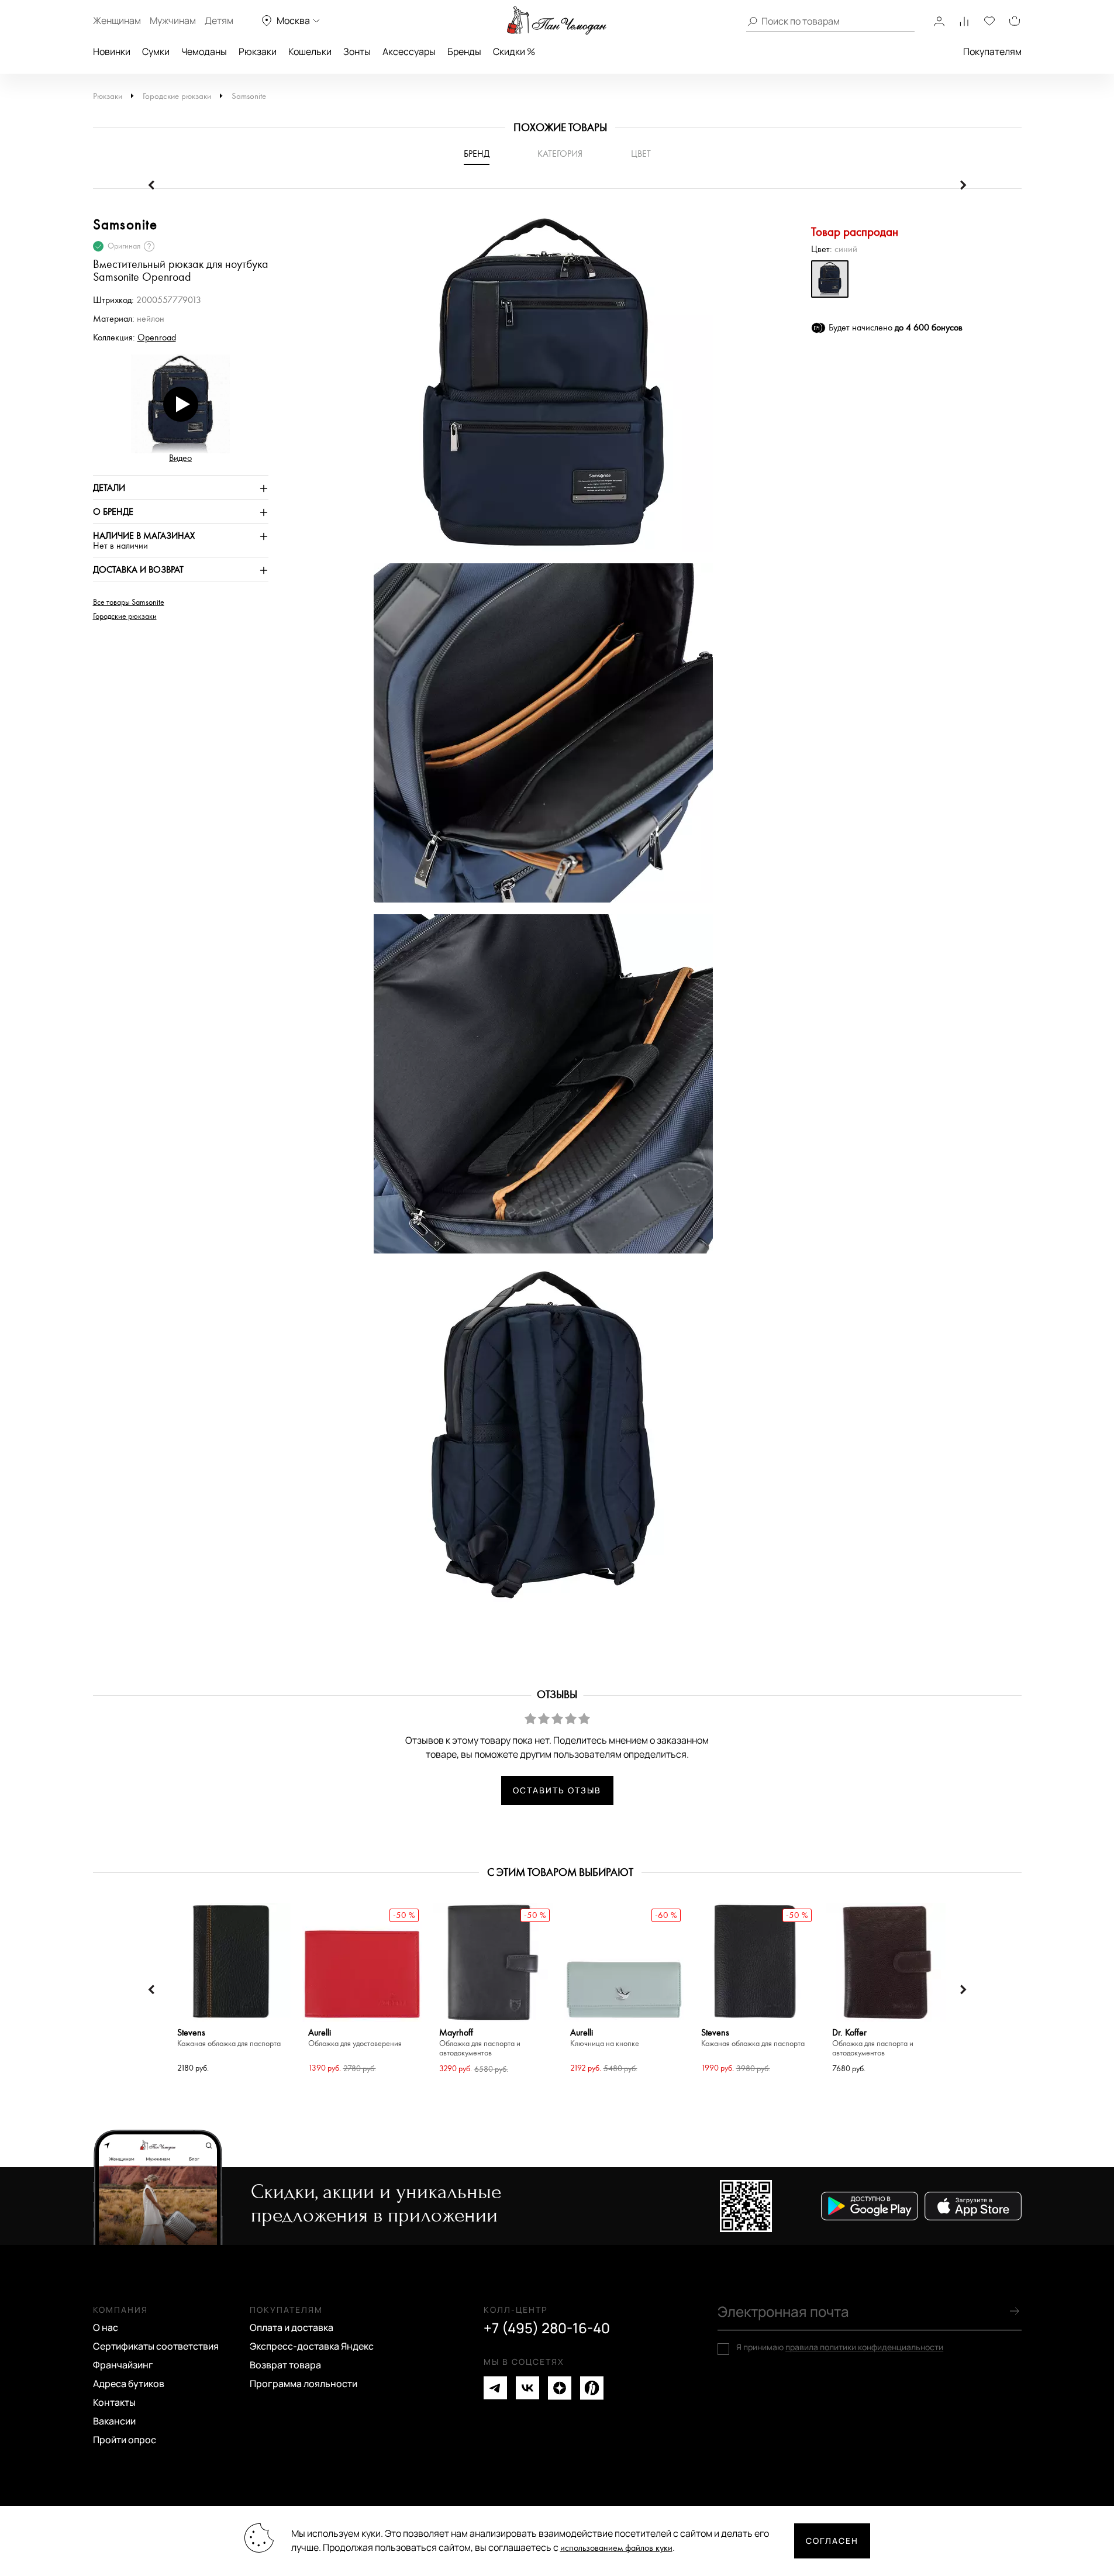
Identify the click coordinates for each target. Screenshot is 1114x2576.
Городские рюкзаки (177, 96)
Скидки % (514, 51)
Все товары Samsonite (129, 602)
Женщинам (117, 20)
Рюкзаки (258, 51)
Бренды (464, 51)
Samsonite (249, 96)
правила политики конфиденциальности (864, 2347)
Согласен (832, 2541)
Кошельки (310, 51)
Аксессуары (409, 51)
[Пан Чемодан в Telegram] (495, 2388)
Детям (219, 20)
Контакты (114, 2402)
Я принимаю (840, 2347)
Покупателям (992, 51)
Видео (180, 458)
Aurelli (355, 2038)
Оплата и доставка (292, 2327)
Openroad (157, 338)
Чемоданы (204, 51)
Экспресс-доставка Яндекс (312, 2346)
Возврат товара (285, 2365)
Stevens (229, 2038)
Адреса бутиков (129, 2384)
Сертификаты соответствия (156, 2346)
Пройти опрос (125, 2440)
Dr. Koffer (873, 2043)
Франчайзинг (123, 2365)
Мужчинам (173, 20)
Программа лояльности (303, 2384)
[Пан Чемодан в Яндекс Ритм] (592, 2388)
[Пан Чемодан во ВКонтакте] (527, 2388)
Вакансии (114, 2421)
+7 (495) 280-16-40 (547, 2328)
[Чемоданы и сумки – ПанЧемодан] (557, 20)
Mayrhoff (480, 2043)
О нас (106, 2327)
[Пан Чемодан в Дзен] (560, 2388)
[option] (537, 388)
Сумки (156, 51)
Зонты (357, 51)
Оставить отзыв (557, 1790)
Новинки (112, 51)
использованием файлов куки (616, 2548)
